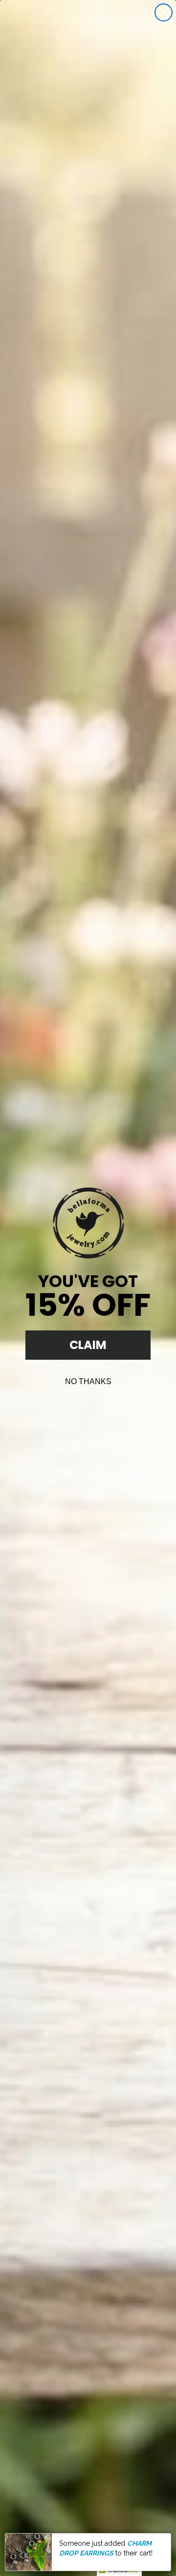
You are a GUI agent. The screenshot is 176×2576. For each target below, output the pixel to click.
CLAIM (88, 1345)
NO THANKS (88, 1381)
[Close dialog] (164, 12)
